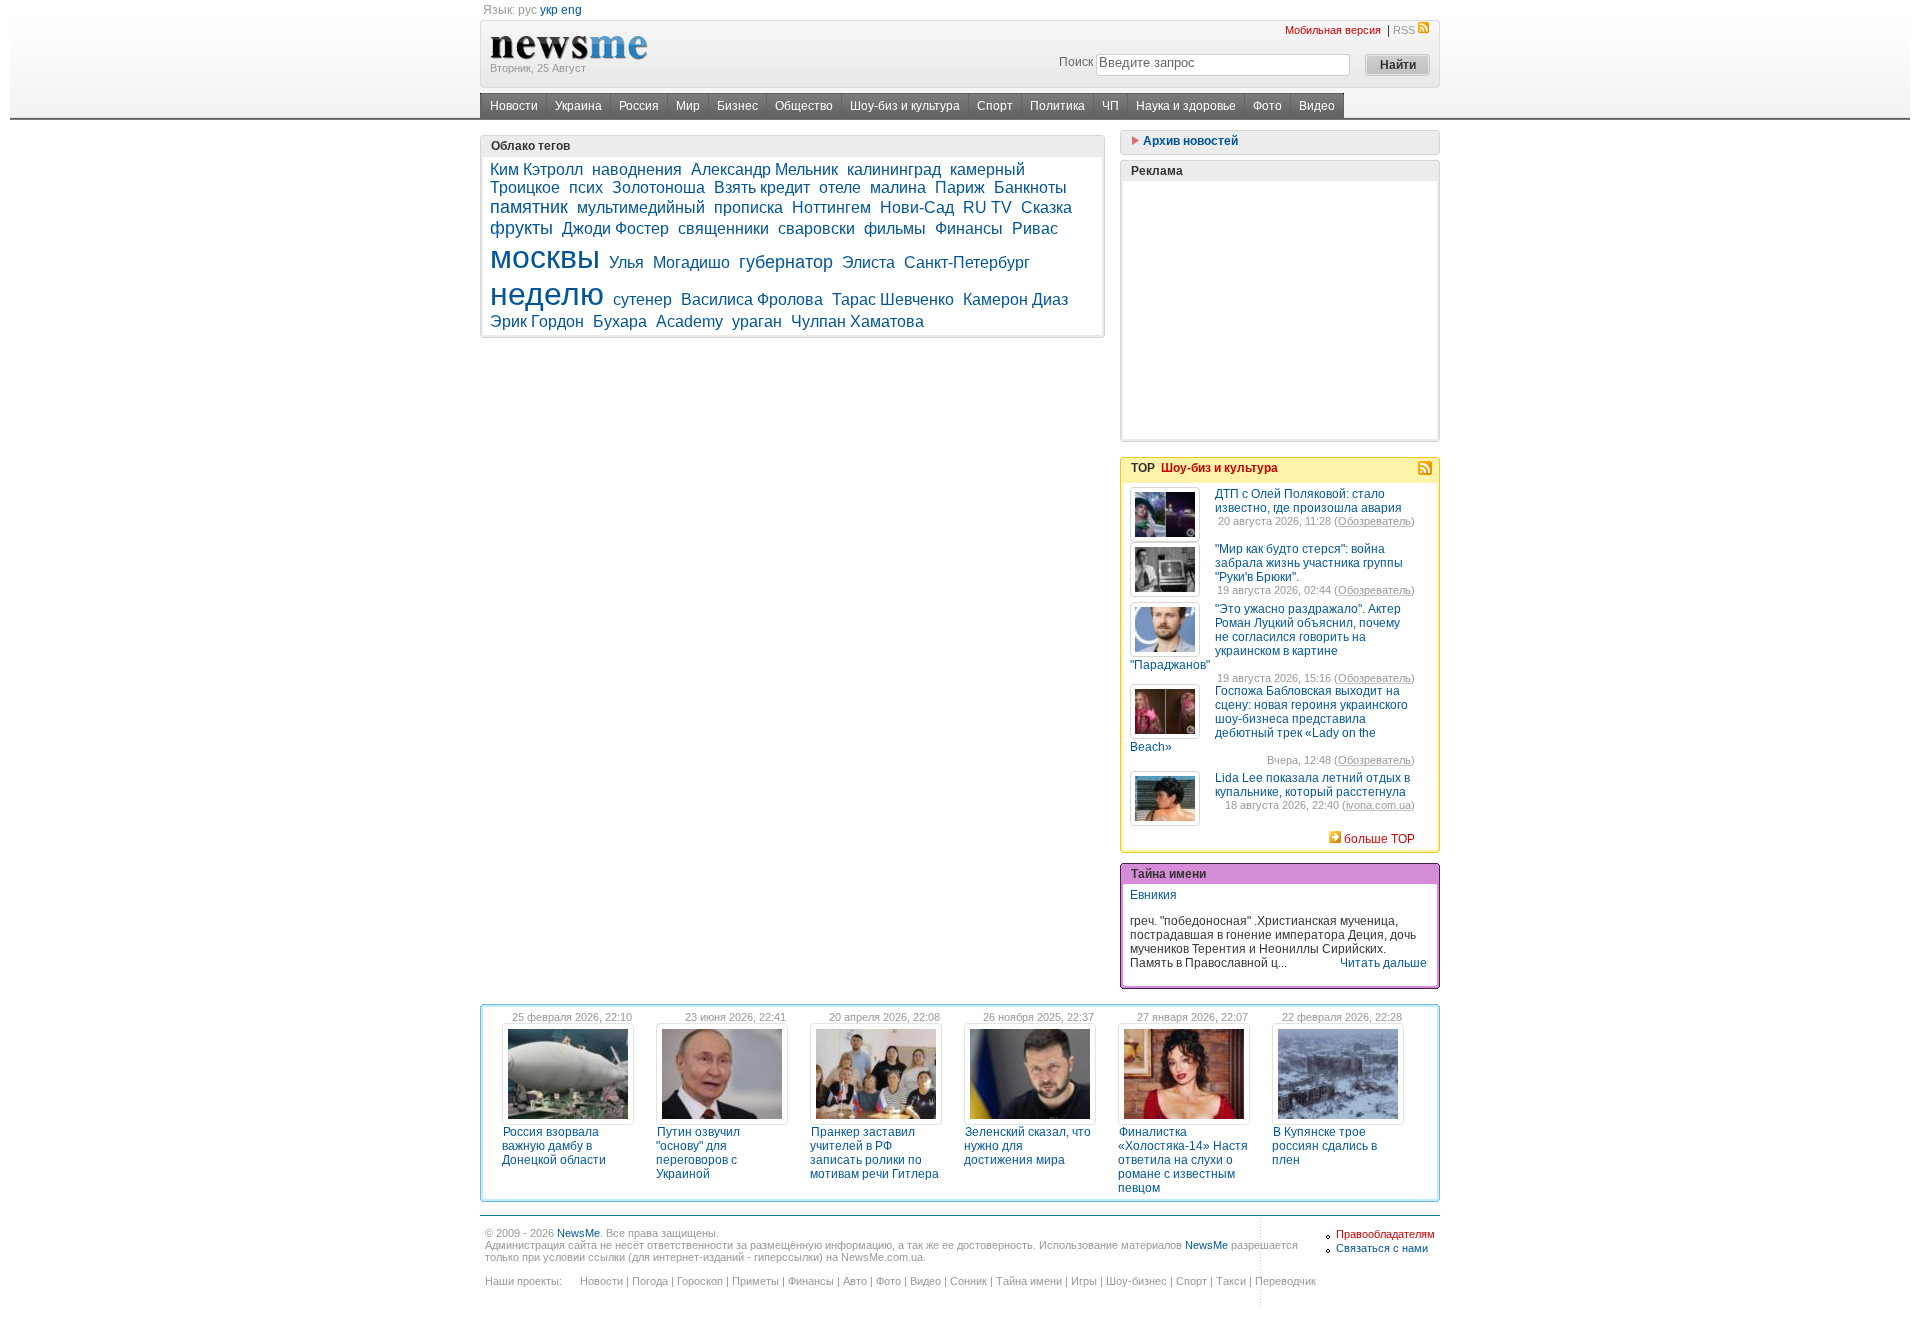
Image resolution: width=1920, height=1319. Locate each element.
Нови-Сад (917, 207)
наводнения (637, 169)
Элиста (868, 262)
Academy (689, 321)
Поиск (1076, 62)
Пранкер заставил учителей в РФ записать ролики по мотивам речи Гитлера (874, 1153)
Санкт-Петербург (967, 262)
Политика (1057, 106)
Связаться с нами (1382, 1248)
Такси (1231, 1281)
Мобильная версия (1333, 30)
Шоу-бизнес (1136, 1281)
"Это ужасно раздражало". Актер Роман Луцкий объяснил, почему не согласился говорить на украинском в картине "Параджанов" (1265, 637)
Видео (1317, 106)
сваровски (816, 228)
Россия (639, 106)
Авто (855, 1281)
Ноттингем (831, 207)
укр (549, 10)
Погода (650, 1281)
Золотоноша (658, 187)
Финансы (969, 228)
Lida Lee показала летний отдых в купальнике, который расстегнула (1312, 785)
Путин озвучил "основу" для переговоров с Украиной (698, 1153)
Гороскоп (700, 1281)
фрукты (521, 228)
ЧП (1110, 106)
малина (898, 187)
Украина (578, 106)
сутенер (642, 299)
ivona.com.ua (1378, 805)
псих (586, 187)
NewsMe (578, 1233)
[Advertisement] (1280, 310)
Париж (960, 187)
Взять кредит (762, 187)
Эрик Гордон (537, 321)
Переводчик (1285, 1281)
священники (723, 228)
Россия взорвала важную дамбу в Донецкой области (554, 1146)
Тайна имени (1029, 1281)
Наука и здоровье (1186, 106)
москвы (545, 257)
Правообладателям (1385, 1234)
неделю (547, 294)
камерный (987, 169)
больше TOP (1379, 839)
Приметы (755, 1281)
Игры (1084, 1281)
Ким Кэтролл (536, 169)
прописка (748, 207)
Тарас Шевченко (893, 299)
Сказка (1046, 207)
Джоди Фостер (615, 228)
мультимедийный (641, 207)
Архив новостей (1189, 141)
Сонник (968, 1281)
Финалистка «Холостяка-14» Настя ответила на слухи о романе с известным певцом (1183, 1160)
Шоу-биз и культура (905, 106)
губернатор (786, 262)
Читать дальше (1383, 963)
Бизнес (737, 106)
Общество (804, 106)
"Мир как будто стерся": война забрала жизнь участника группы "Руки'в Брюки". (1309, 563)
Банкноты (1030, 187)
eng (571, 10)
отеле (840, 187)
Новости (514, 106)
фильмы (895, 228)
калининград (894, 169)
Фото (1267, 106)
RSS (1404, 30)
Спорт (995, 106)
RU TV (987, 207)
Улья (626, 262)
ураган (757, 321)
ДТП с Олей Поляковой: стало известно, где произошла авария (1308, 501)
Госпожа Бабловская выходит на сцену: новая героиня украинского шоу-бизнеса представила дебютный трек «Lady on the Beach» (1269, 719)
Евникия (1153, 895)
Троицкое (525, 187)
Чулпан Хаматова (857, 321)
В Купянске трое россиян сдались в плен (1324, 1146)
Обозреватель (1374, 521)
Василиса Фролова (752, 299)
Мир (688, 106)
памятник (529, 207)
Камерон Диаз (1015, 299)
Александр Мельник (764, 169)
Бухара (620, 321)
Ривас (1035, 228)
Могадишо (691, 262)
